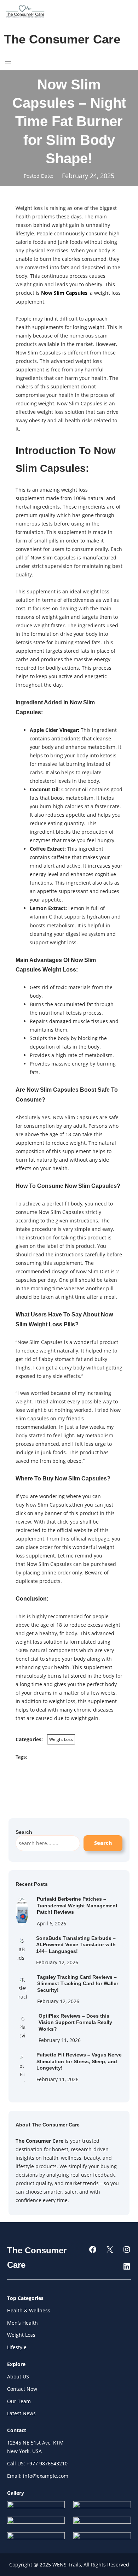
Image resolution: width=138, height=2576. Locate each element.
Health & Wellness (29, 2310)
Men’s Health (22, 2323)
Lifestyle (17, 2347)
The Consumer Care (62, 39)
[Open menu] (8, 63)
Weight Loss (61, 1739)
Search (103, 1843)
